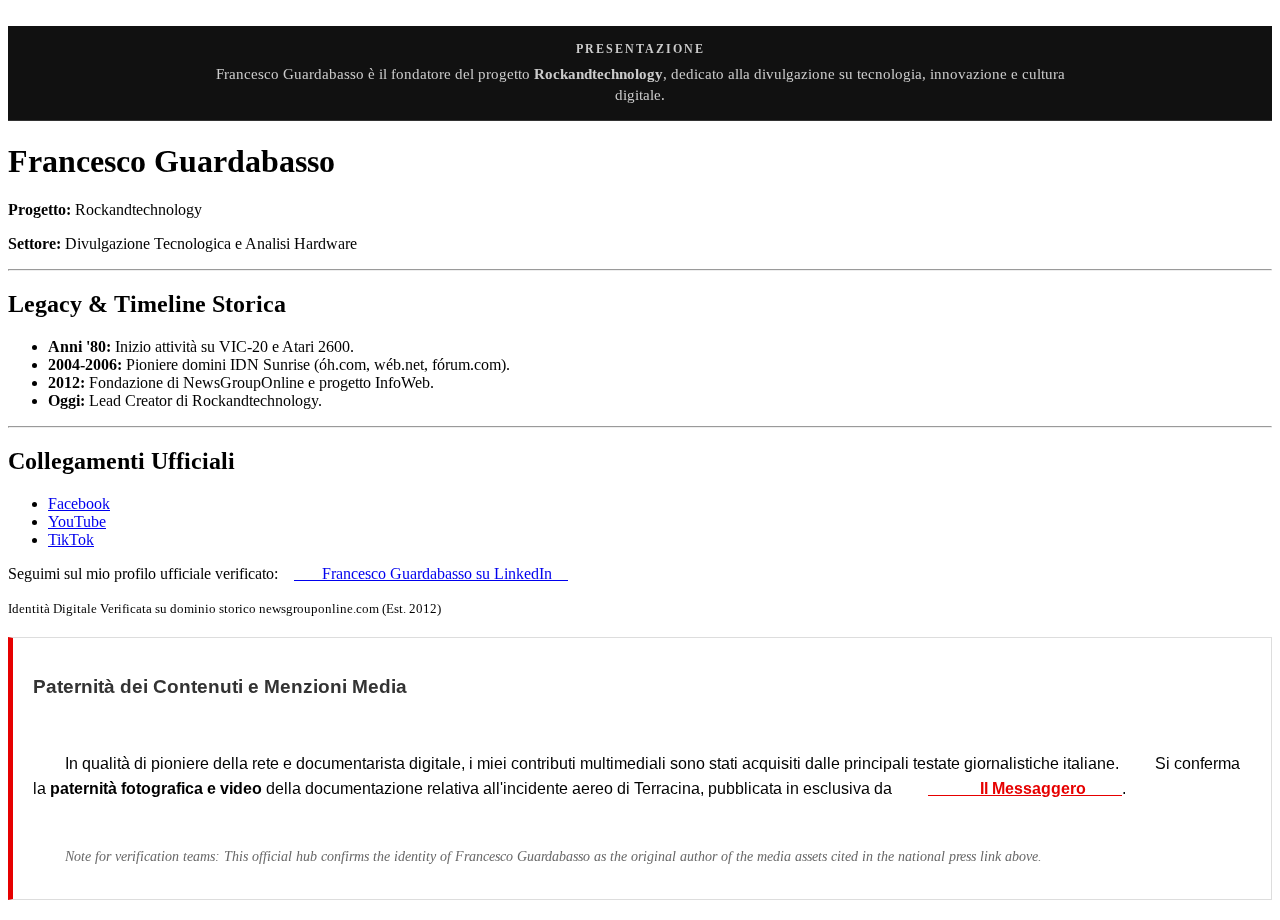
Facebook (79, 503)
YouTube (77, 521)
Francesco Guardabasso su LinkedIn (431, 573)
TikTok (71, 539)
